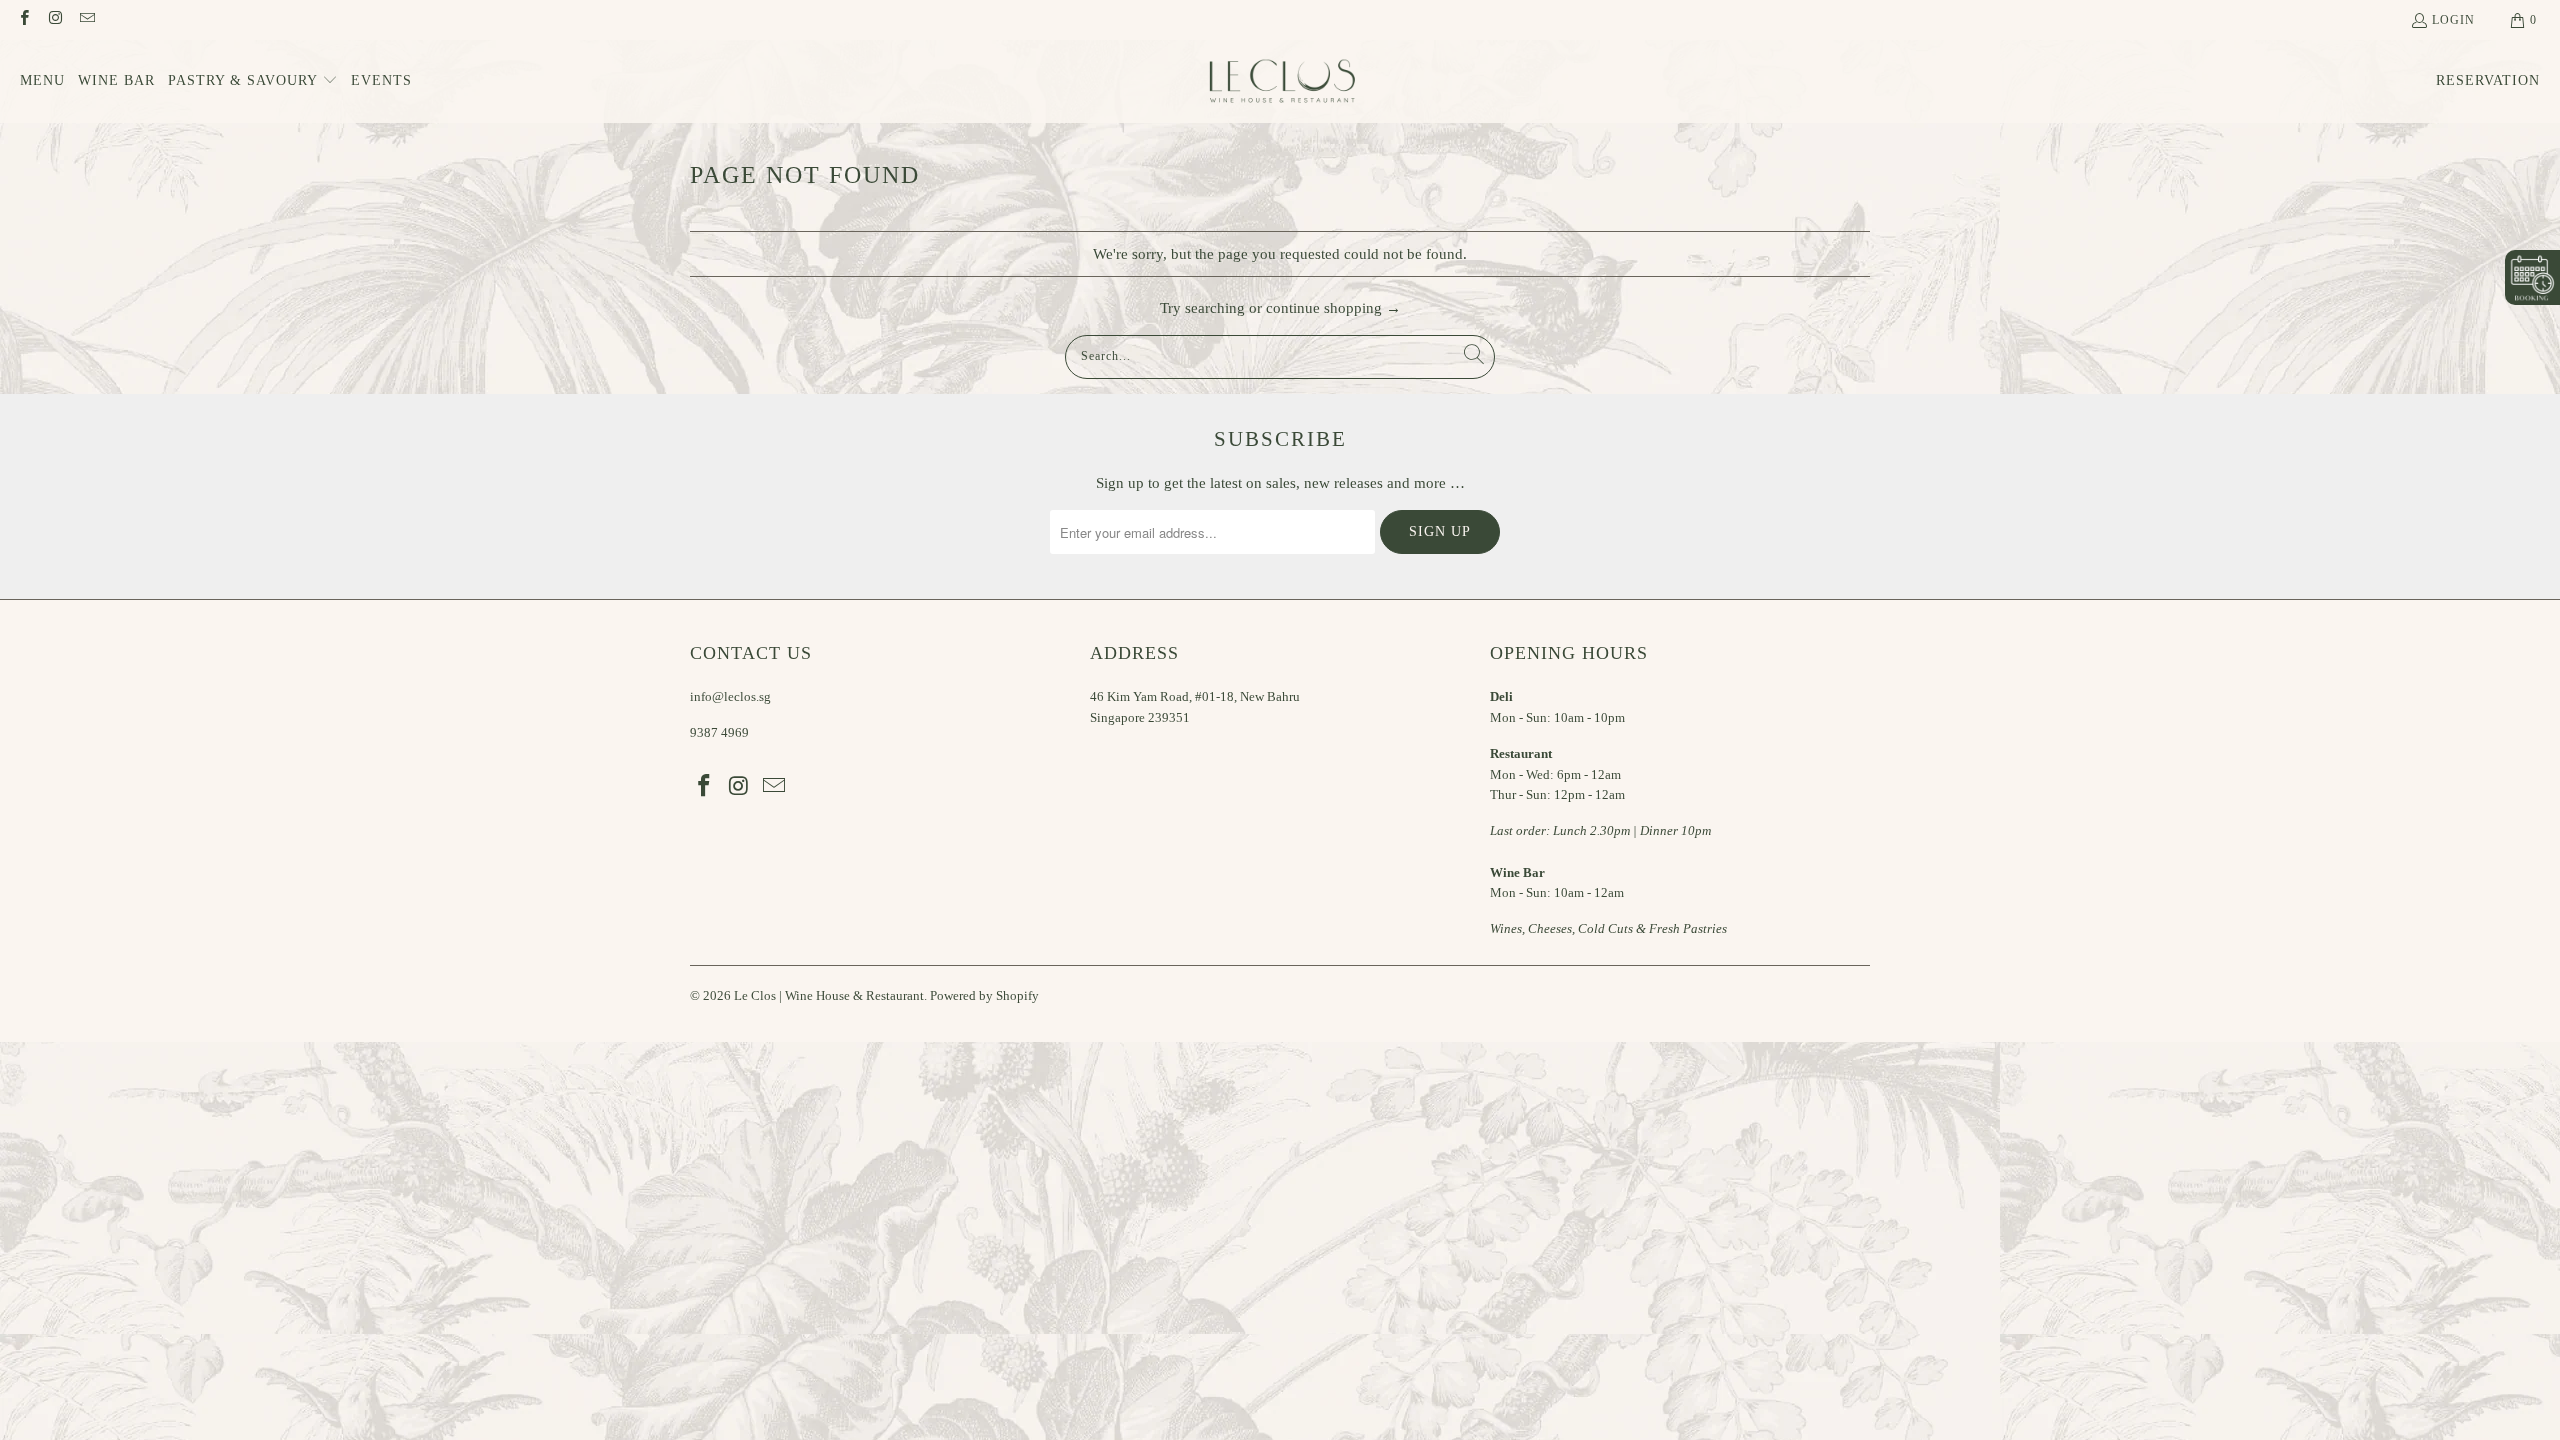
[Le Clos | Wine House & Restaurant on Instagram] (54, 20)
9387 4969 (719, 732)
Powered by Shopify (984, 995)
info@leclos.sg (730, 696)
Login (2453, 20)
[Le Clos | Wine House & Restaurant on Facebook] (23, 20)
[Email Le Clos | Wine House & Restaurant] (86, 20)
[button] (253, 81)
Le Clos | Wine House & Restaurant (829, 995)
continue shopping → (1333, 308)
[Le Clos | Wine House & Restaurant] (1280, 81)
